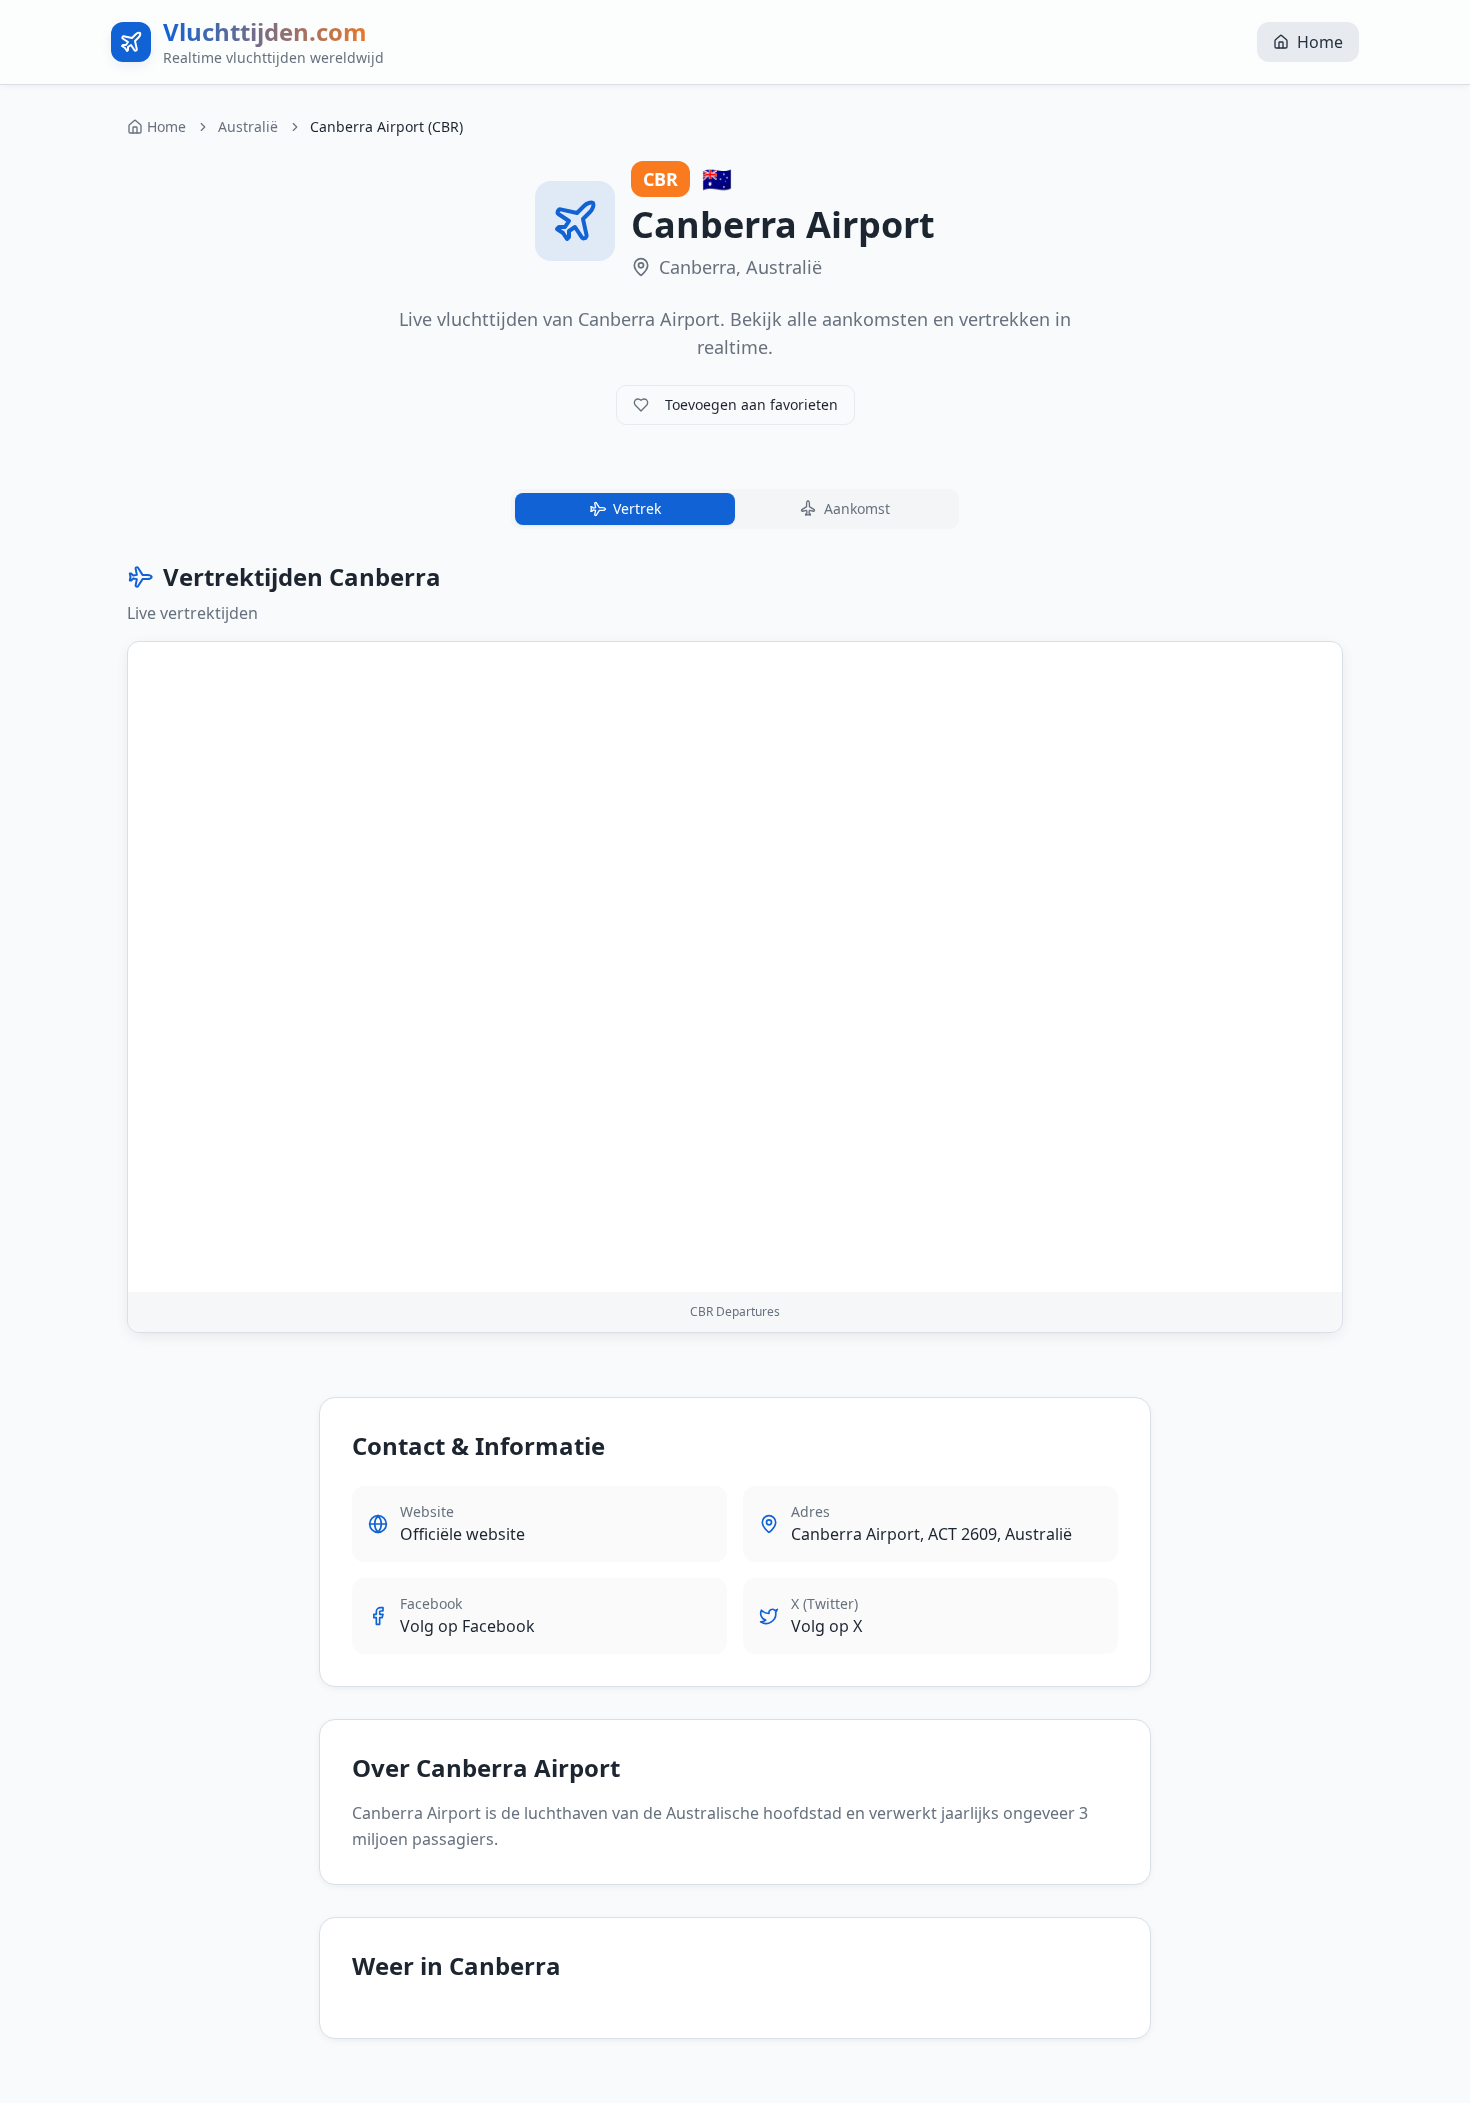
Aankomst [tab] (857, 508)
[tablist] (735, 509)
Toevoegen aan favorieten (751, 404)
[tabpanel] (735, 947)
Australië (248, 126)
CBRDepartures (735, 1311)
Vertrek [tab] (637, 508)
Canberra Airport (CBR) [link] (386, 126)
